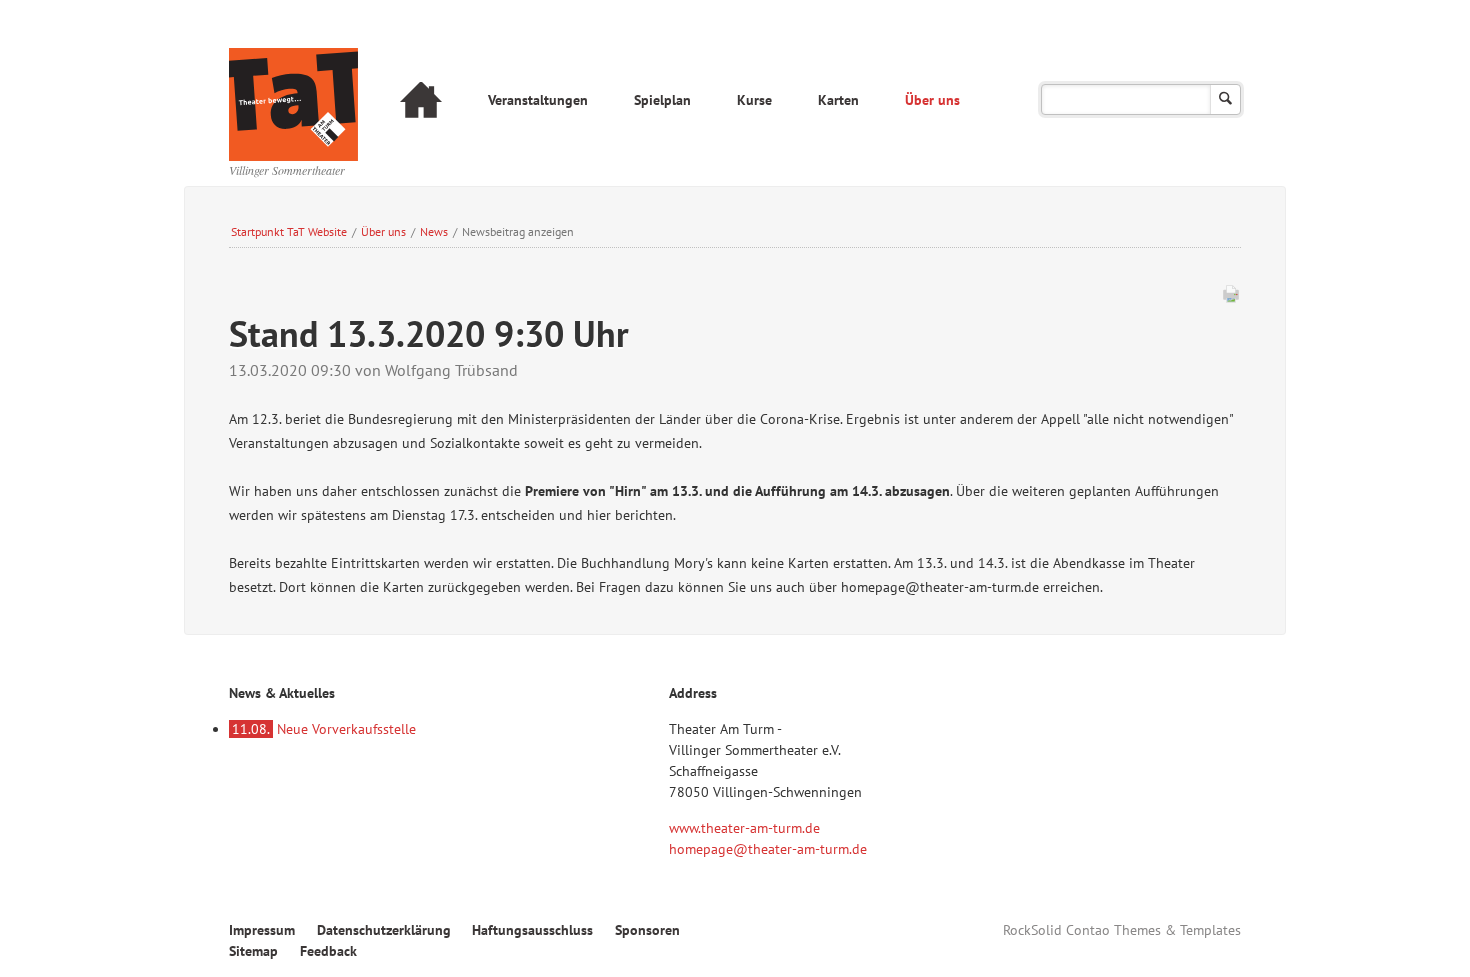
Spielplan (662, 100)
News (434, 231)
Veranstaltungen (538, 100)
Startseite (421, 102)
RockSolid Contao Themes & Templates (1122, 930)
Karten (838, 100)
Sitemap (253, 951)
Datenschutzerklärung (384, 930)
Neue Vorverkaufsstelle (324, 729)
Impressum (262, 930)
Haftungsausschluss (532, 930)
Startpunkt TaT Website (289, 231)
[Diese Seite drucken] (1231, 298)
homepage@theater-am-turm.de (768, 849)
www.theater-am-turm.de (744, 828)
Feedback (328, 951)
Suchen (1225, 99)
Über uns (932, 100)
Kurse (754, 100)
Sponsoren (647, 930)
